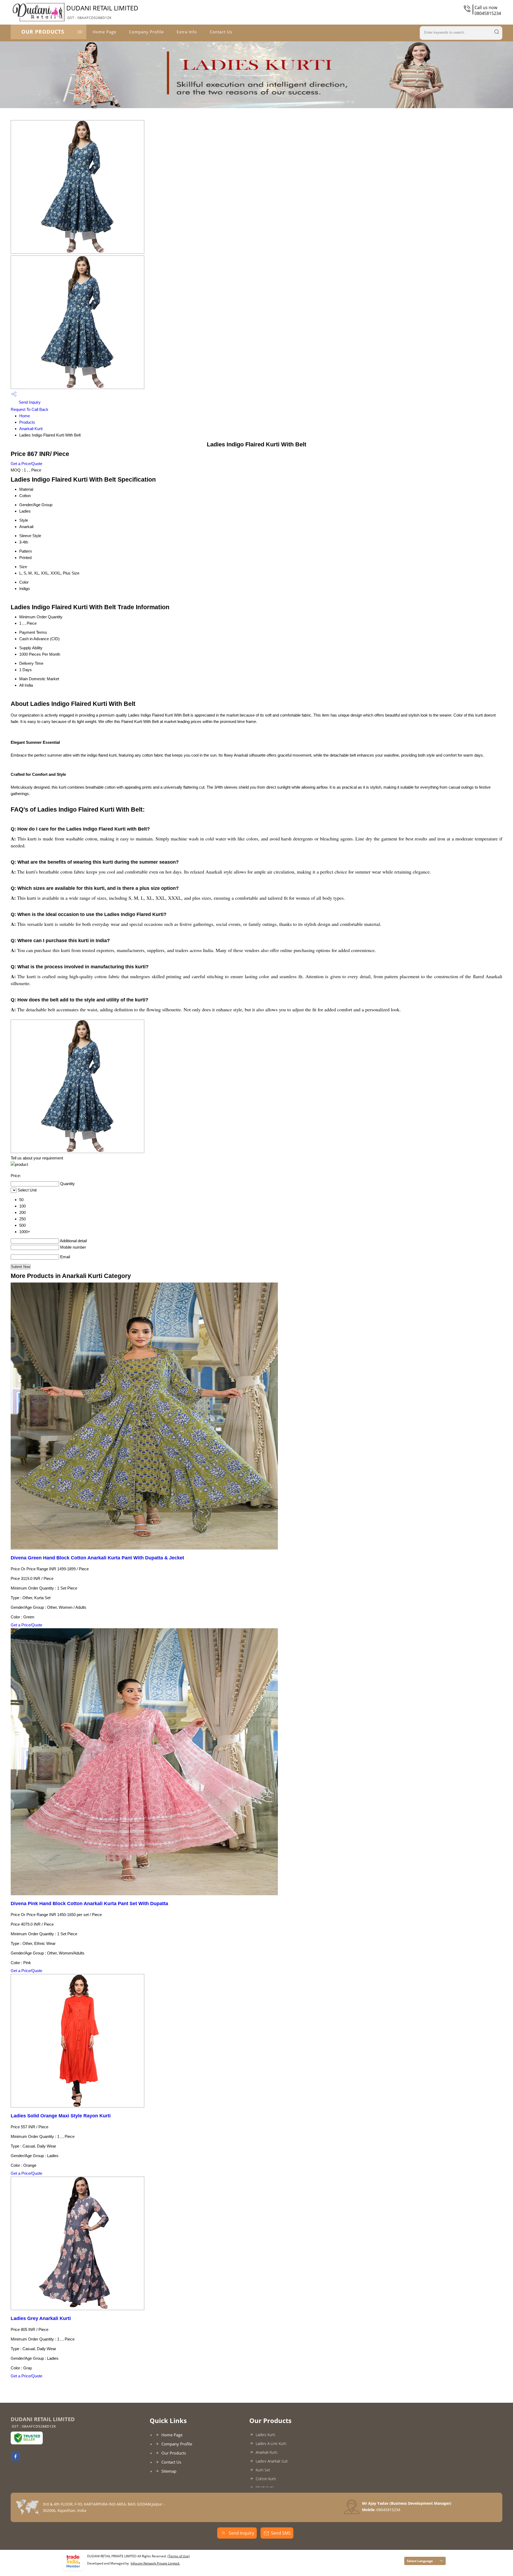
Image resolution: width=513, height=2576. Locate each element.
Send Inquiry (29, 402)
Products (27, 422)
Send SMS (281, 2533)
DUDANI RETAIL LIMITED (102, 12)
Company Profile (146, 32)
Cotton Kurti (266, 2479)
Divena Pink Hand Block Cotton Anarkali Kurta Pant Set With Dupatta (89, 1904)
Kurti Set (263, 2470)
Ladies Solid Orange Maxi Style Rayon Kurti (61, 2116)
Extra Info (187, 32)
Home (25, 416)
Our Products (43, 32)
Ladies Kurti (265, 2435)
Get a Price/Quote (26, 464)
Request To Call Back (30, 409)
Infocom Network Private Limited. (155, 2563)
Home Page (104, 32)
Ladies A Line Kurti (271, 2443)
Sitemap (169, 2471)
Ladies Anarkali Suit (272, 2461)
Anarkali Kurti (31, 429)
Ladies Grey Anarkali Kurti (41, 2318)
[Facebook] (15, 2459)
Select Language (420, 2561)
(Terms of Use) (179, 2556)
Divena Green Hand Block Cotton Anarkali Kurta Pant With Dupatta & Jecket (97, 1558)
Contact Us (221, 32)
